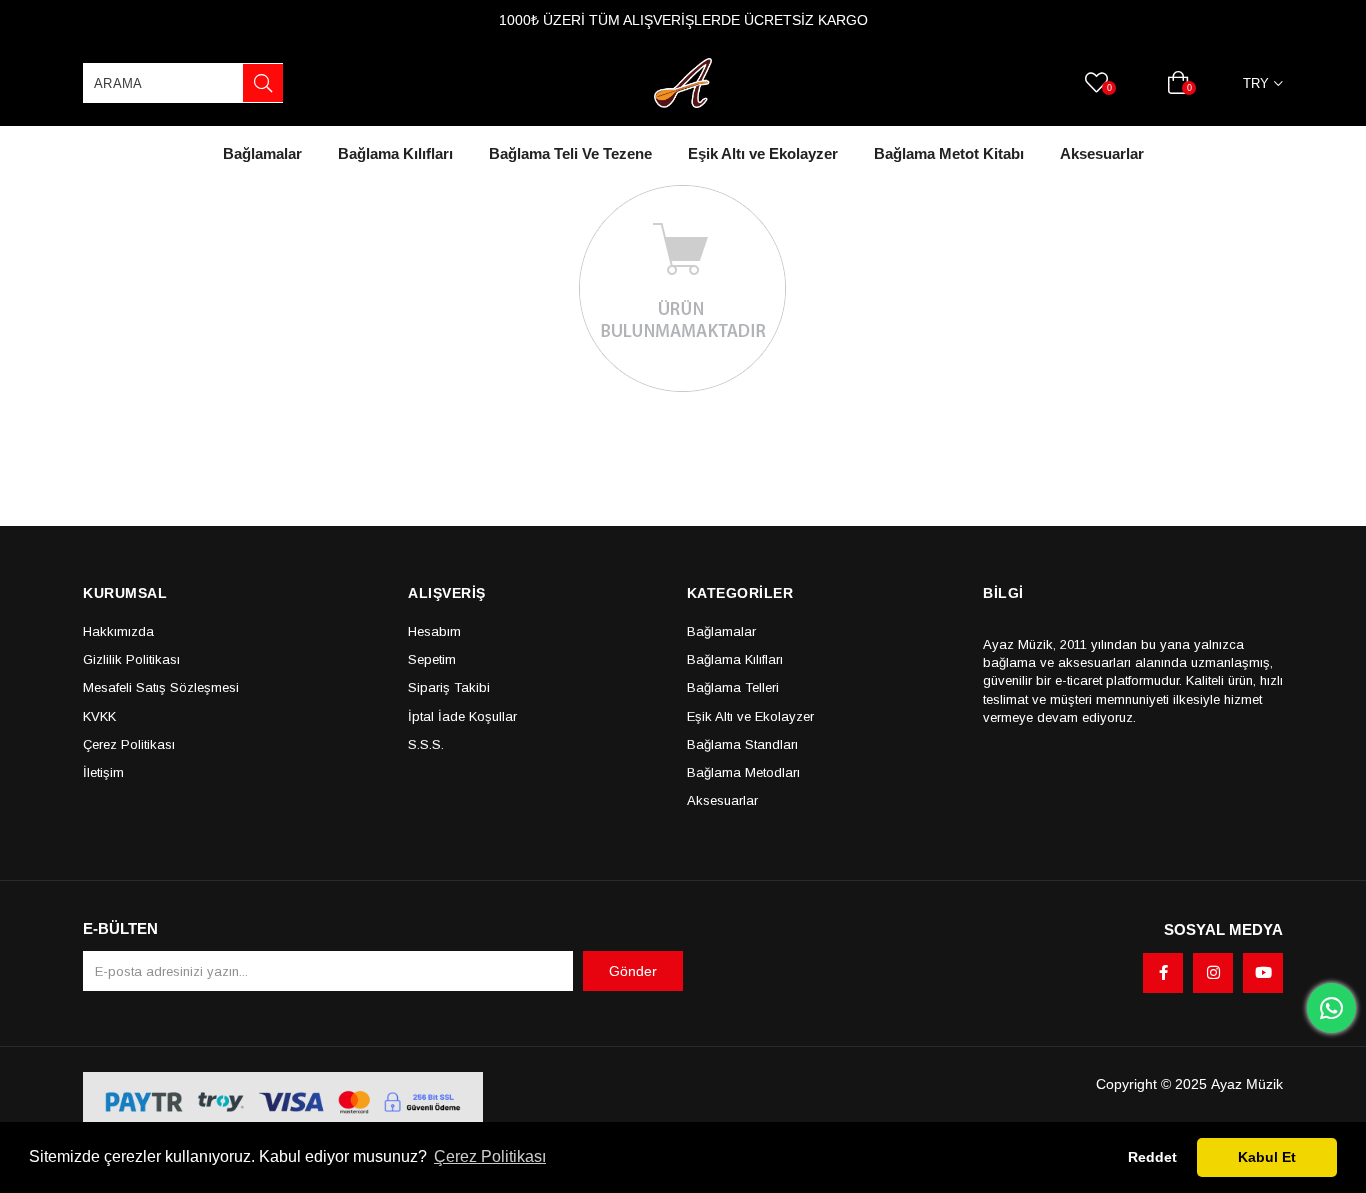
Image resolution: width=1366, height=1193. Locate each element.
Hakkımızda (118, 631)
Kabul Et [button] (1267, 1157)
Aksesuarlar (1102, 153)
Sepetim (432, 659)
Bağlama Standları (742, 744)
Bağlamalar (262, 153)
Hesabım (434, 631)
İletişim (103, 772)
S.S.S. (426, 744)
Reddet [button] (1152, 1157)
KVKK (99, 716)
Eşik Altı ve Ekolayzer (763, 153)
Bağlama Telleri (733, 687)
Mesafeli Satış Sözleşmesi (161, 687)
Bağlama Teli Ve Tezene (570, 153)
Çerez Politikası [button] (490, 1156)
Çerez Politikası (129, 744)
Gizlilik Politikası (131, 659)
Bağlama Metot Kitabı (949, 153)
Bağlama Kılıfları (395, 153)
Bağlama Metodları (743, 772)
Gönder (633, 971)
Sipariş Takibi (449, 687)
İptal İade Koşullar (462, 716)
